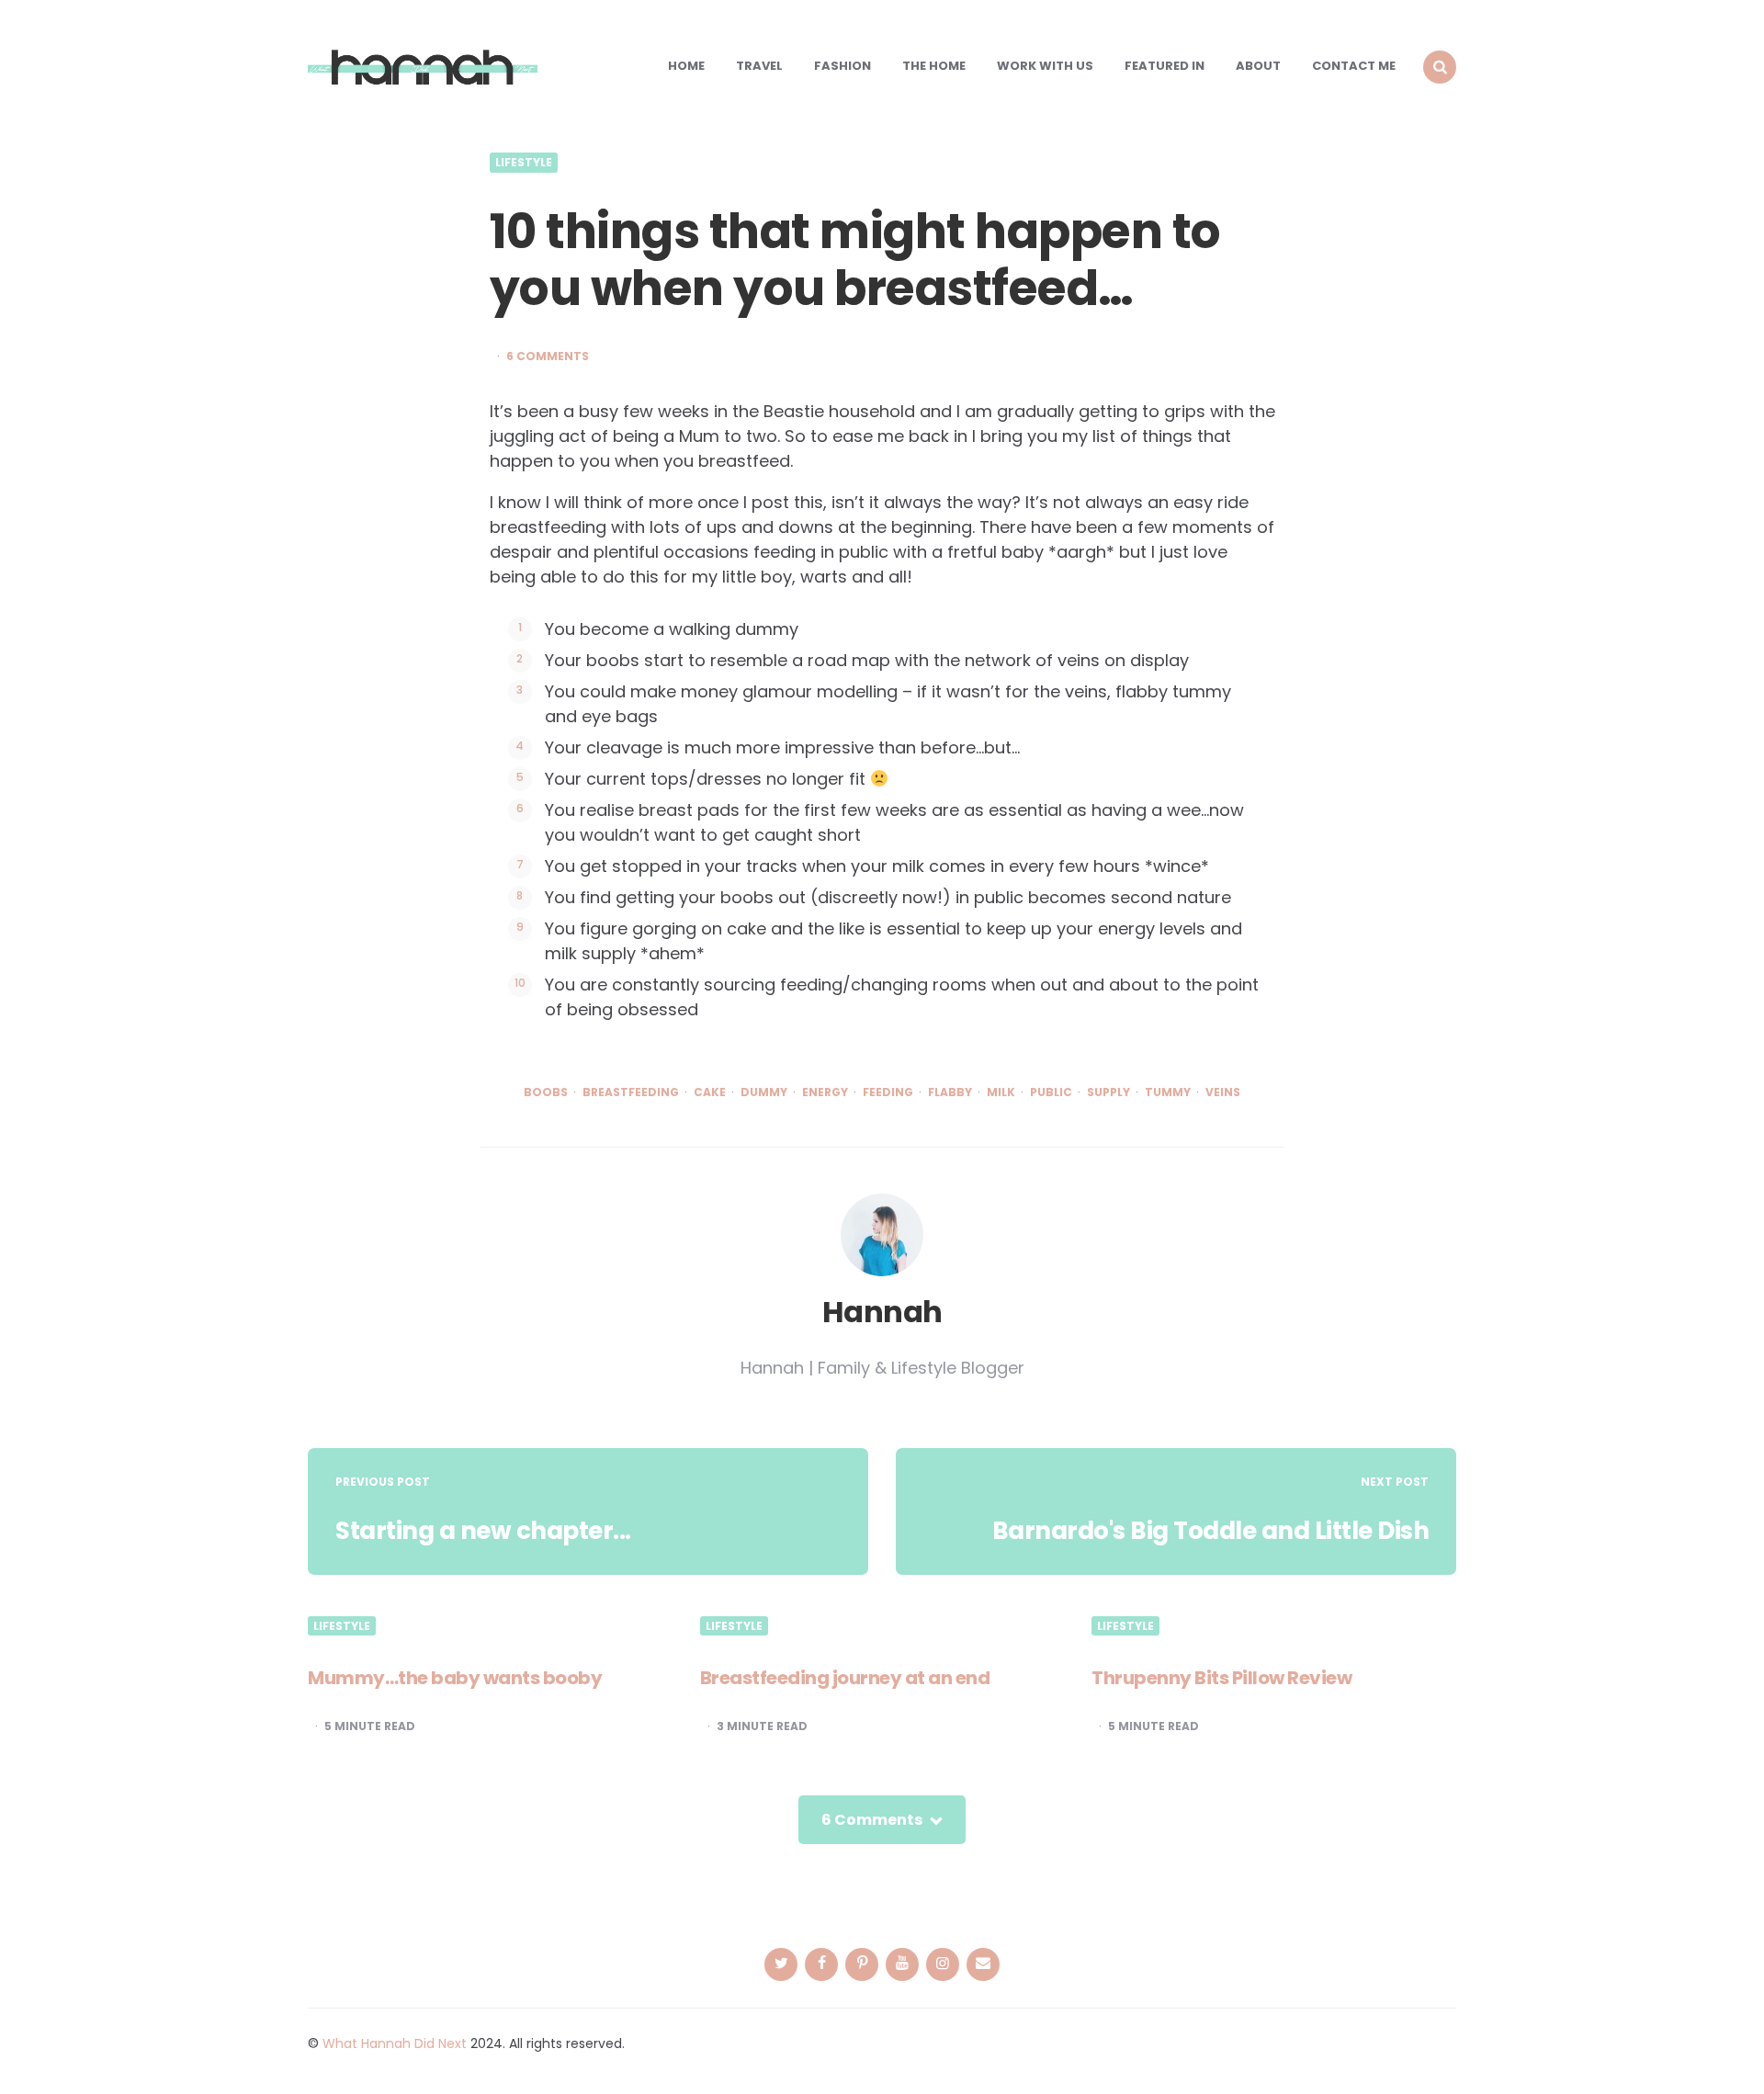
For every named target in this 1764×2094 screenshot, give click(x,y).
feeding (888, 1092)
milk (1001, 1092)
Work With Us (1045, 66)
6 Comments (548, 357)
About (1258, 66)
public (1051, 1092)
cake (710, 1092)
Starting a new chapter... (483, 1531)
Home (686, 66)
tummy (1168, 1092)
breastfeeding (631, 1092)
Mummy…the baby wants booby (455, 1678)
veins (1223, 1092)
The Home (934, 66)
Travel (759, 66)
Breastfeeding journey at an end (845, 1678)
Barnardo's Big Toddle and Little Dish (1211, 1531)
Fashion (842, 66)
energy (825, 1092)
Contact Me (1354, 66)
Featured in (1165, 66)
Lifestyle (524, 163)
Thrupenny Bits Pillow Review (1221, 1678)
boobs (546, 1092)
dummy (764, 1092)
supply (1108, 1092)
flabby (950, 1092)
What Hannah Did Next (395, 2043)
